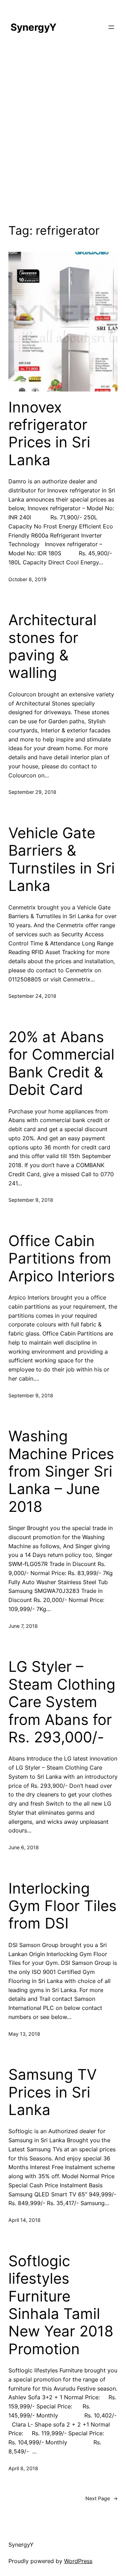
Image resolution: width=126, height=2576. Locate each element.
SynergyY (33, 27)
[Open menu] (111, 27)
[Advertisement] (63, 133)
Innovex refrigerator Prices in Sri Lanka (49, 434)
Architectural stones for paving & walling (52, 646)
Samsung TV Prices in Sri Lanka (52, 2092)
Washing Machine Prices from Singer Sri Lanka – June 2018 (61, 1471)
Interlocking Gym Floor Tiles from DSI (62, 1906)
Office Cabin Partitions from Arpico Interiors (62, 1258)
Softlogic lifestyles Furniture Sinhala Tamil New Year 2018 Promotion (61, 2305)
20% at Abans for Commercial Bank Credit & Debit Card (61, 1063)
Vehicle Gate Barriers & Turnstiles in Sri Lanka (62, 859)
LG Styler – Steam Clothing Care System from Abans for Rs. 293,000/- (62, 1702)
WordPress (78, 2561)
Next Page (101, 2498)
